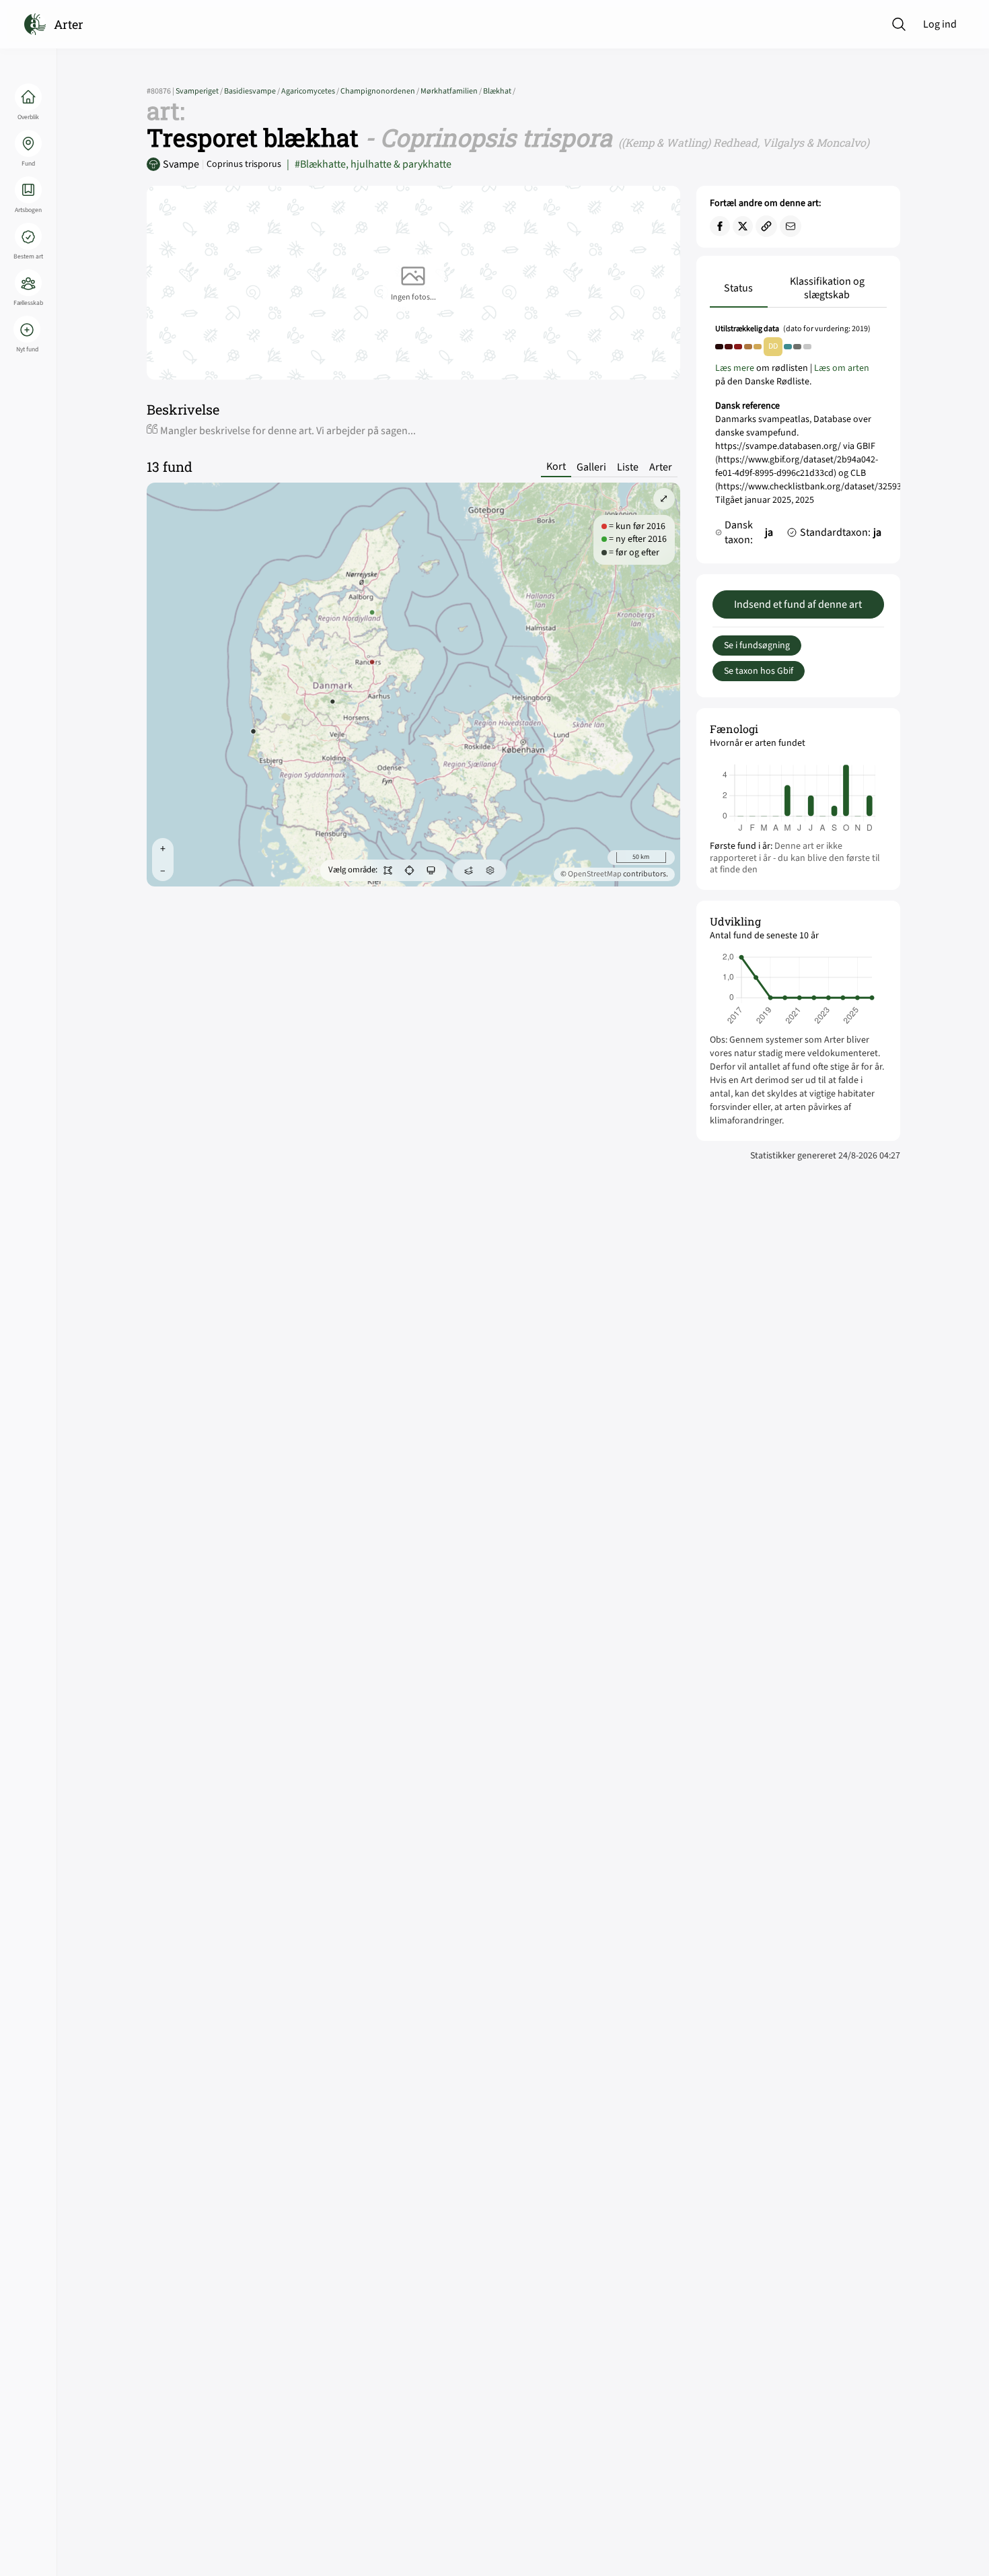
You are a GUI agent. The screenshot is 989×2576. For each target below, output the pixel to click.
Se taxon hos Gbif (759, 671)
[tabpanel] (798, 438)
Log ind (940, 24)
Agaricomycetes (311, 91)
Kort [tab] (556, 467)
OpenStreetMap (595, 874)
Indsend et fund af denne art (798, 604)
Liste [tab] (628, 467)
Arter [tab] (661, 467)
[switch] (388, 870)
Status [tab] (738, 288)
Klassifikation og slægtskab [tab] (827, 288)
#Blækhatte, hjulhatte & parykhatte (369, 164)
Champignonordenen (380, 91)
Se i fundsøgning (757, 646)
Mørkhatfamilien (452, 91)
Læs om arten (842, 368)
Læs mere (735, 368)
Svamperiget (200, 91)
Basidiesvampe (253, 91)
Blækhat (499, 91)
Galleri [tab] (591, 467)
